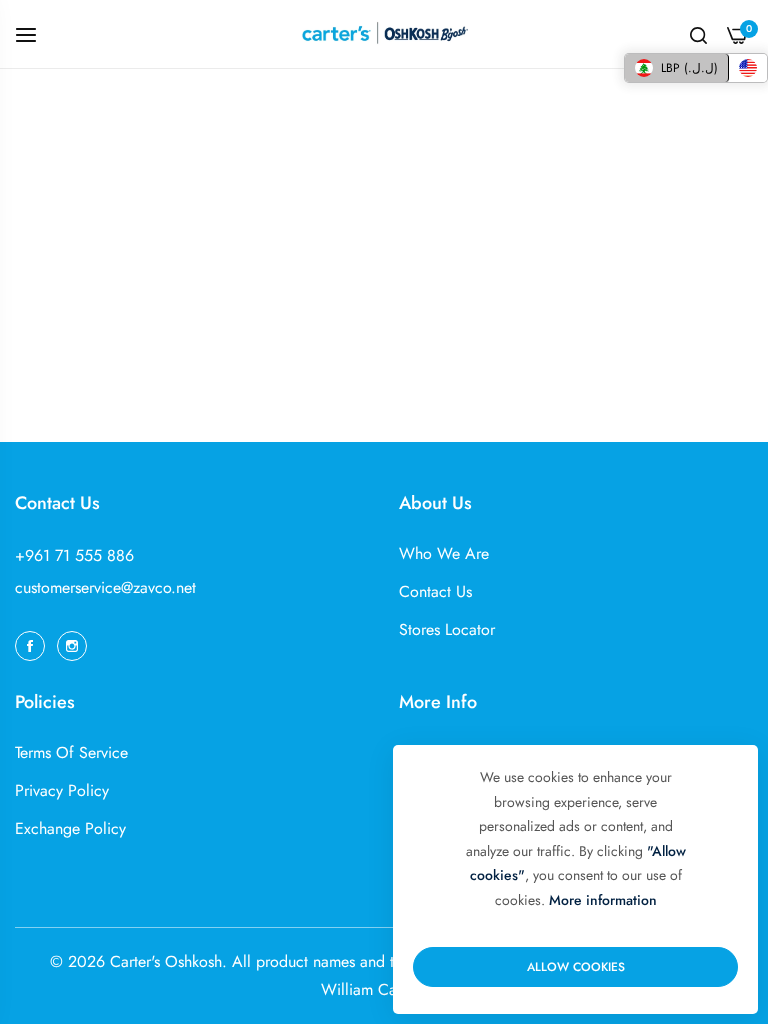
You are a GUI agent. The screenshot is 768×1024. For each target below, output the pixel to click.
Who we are (444, 553)
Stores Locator (447, 629)
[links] (33, 644)
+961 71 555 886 (74, 555)
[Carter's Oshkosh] (384, 34)
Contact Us (435, 591)
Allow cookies (576, 967)
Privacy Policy (62, 790)
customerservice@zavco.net (105, 587)
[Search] (698, 34)
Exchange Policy (70, 828)
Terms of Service (71, 752)
